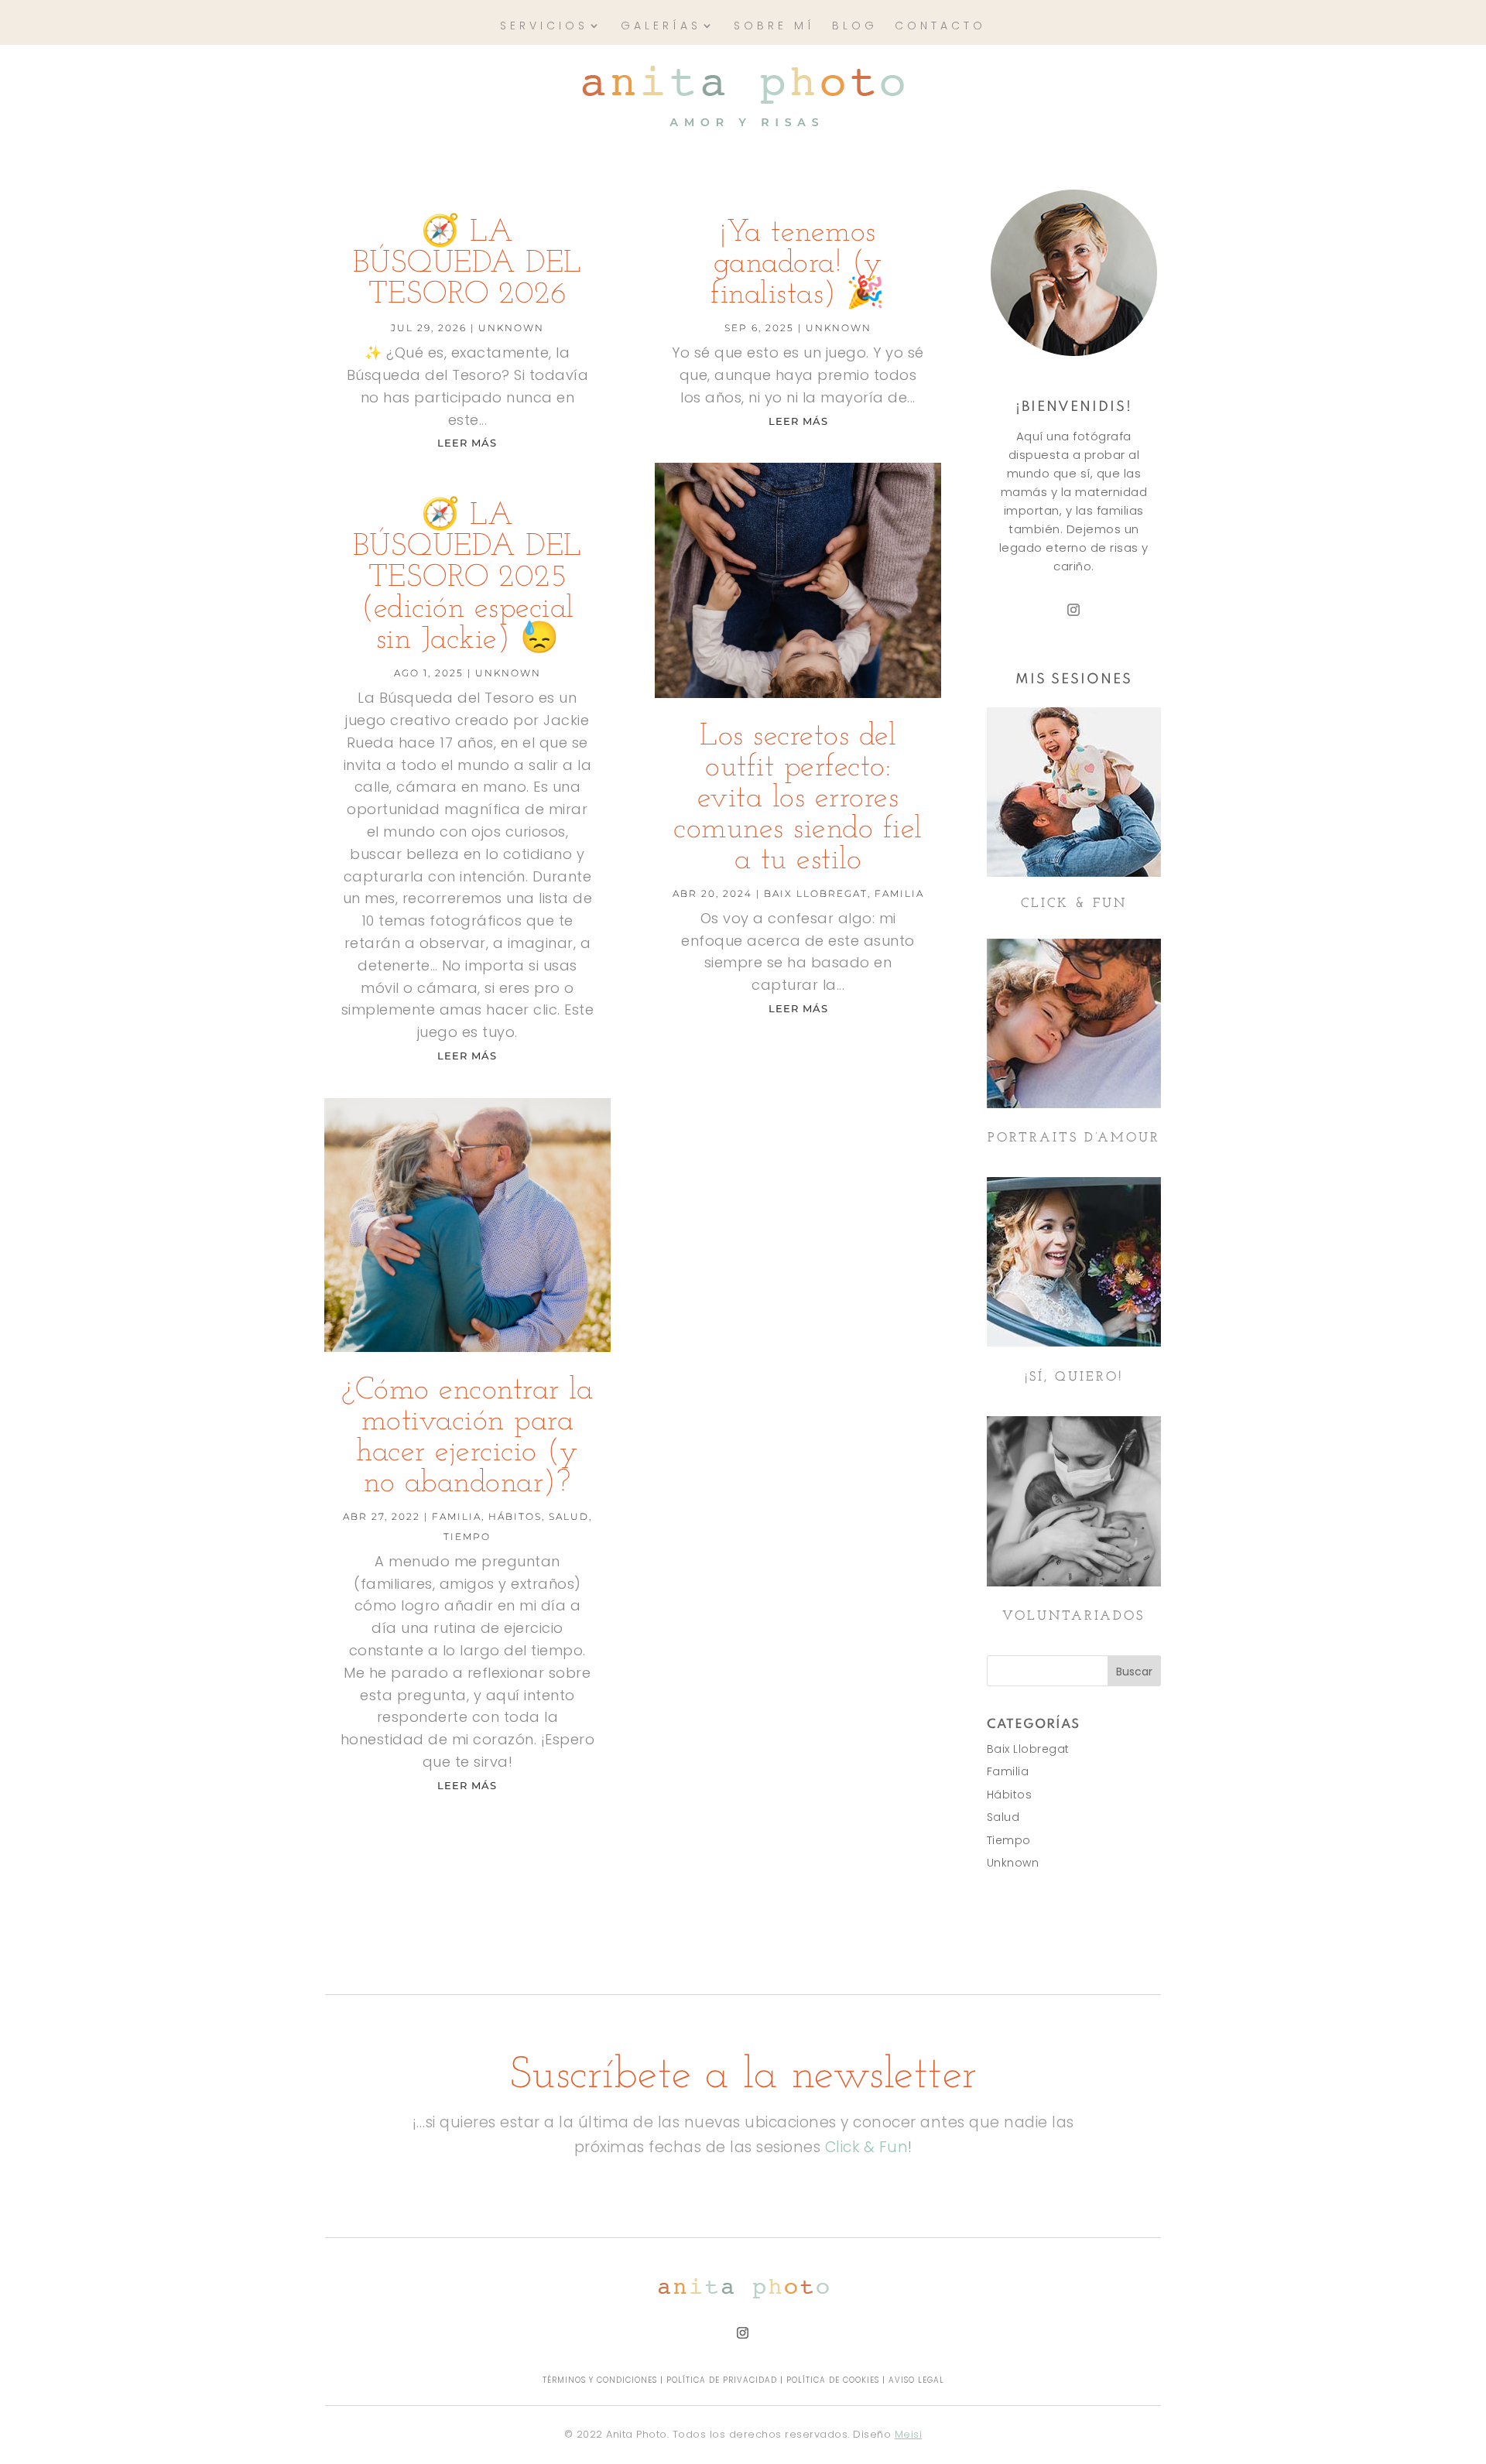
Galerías (661, 27)
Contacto (940, 27)
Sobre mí (774, 27)
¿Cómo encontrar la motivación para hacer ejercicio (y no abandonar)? (467, 1437)
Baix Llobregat (816, 893)
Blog (855, 27)
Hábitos (515, 1516)
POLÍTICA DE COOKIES (833, 2380)
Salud (569, 1516)
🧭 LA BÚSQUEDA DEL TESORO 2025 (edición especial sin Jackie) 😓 (467, 578)
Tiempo (467, 1537)
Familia (457, 1516)
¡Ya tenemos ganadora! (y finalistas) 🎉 (798, 264)
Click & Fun (867, 2147)
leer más (467, 443)
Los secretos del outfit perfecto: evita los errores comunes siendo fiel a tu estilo (798, 799)
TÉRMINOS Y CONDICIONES (600, 2380)
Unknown (511, 328)
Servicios (544, 27)
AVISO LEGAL (916, 2380)
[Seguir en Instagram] (1073, 610)
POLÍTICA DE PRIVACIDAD (722, 2380)
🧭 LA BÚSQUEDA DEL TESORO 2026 (467, 264)
